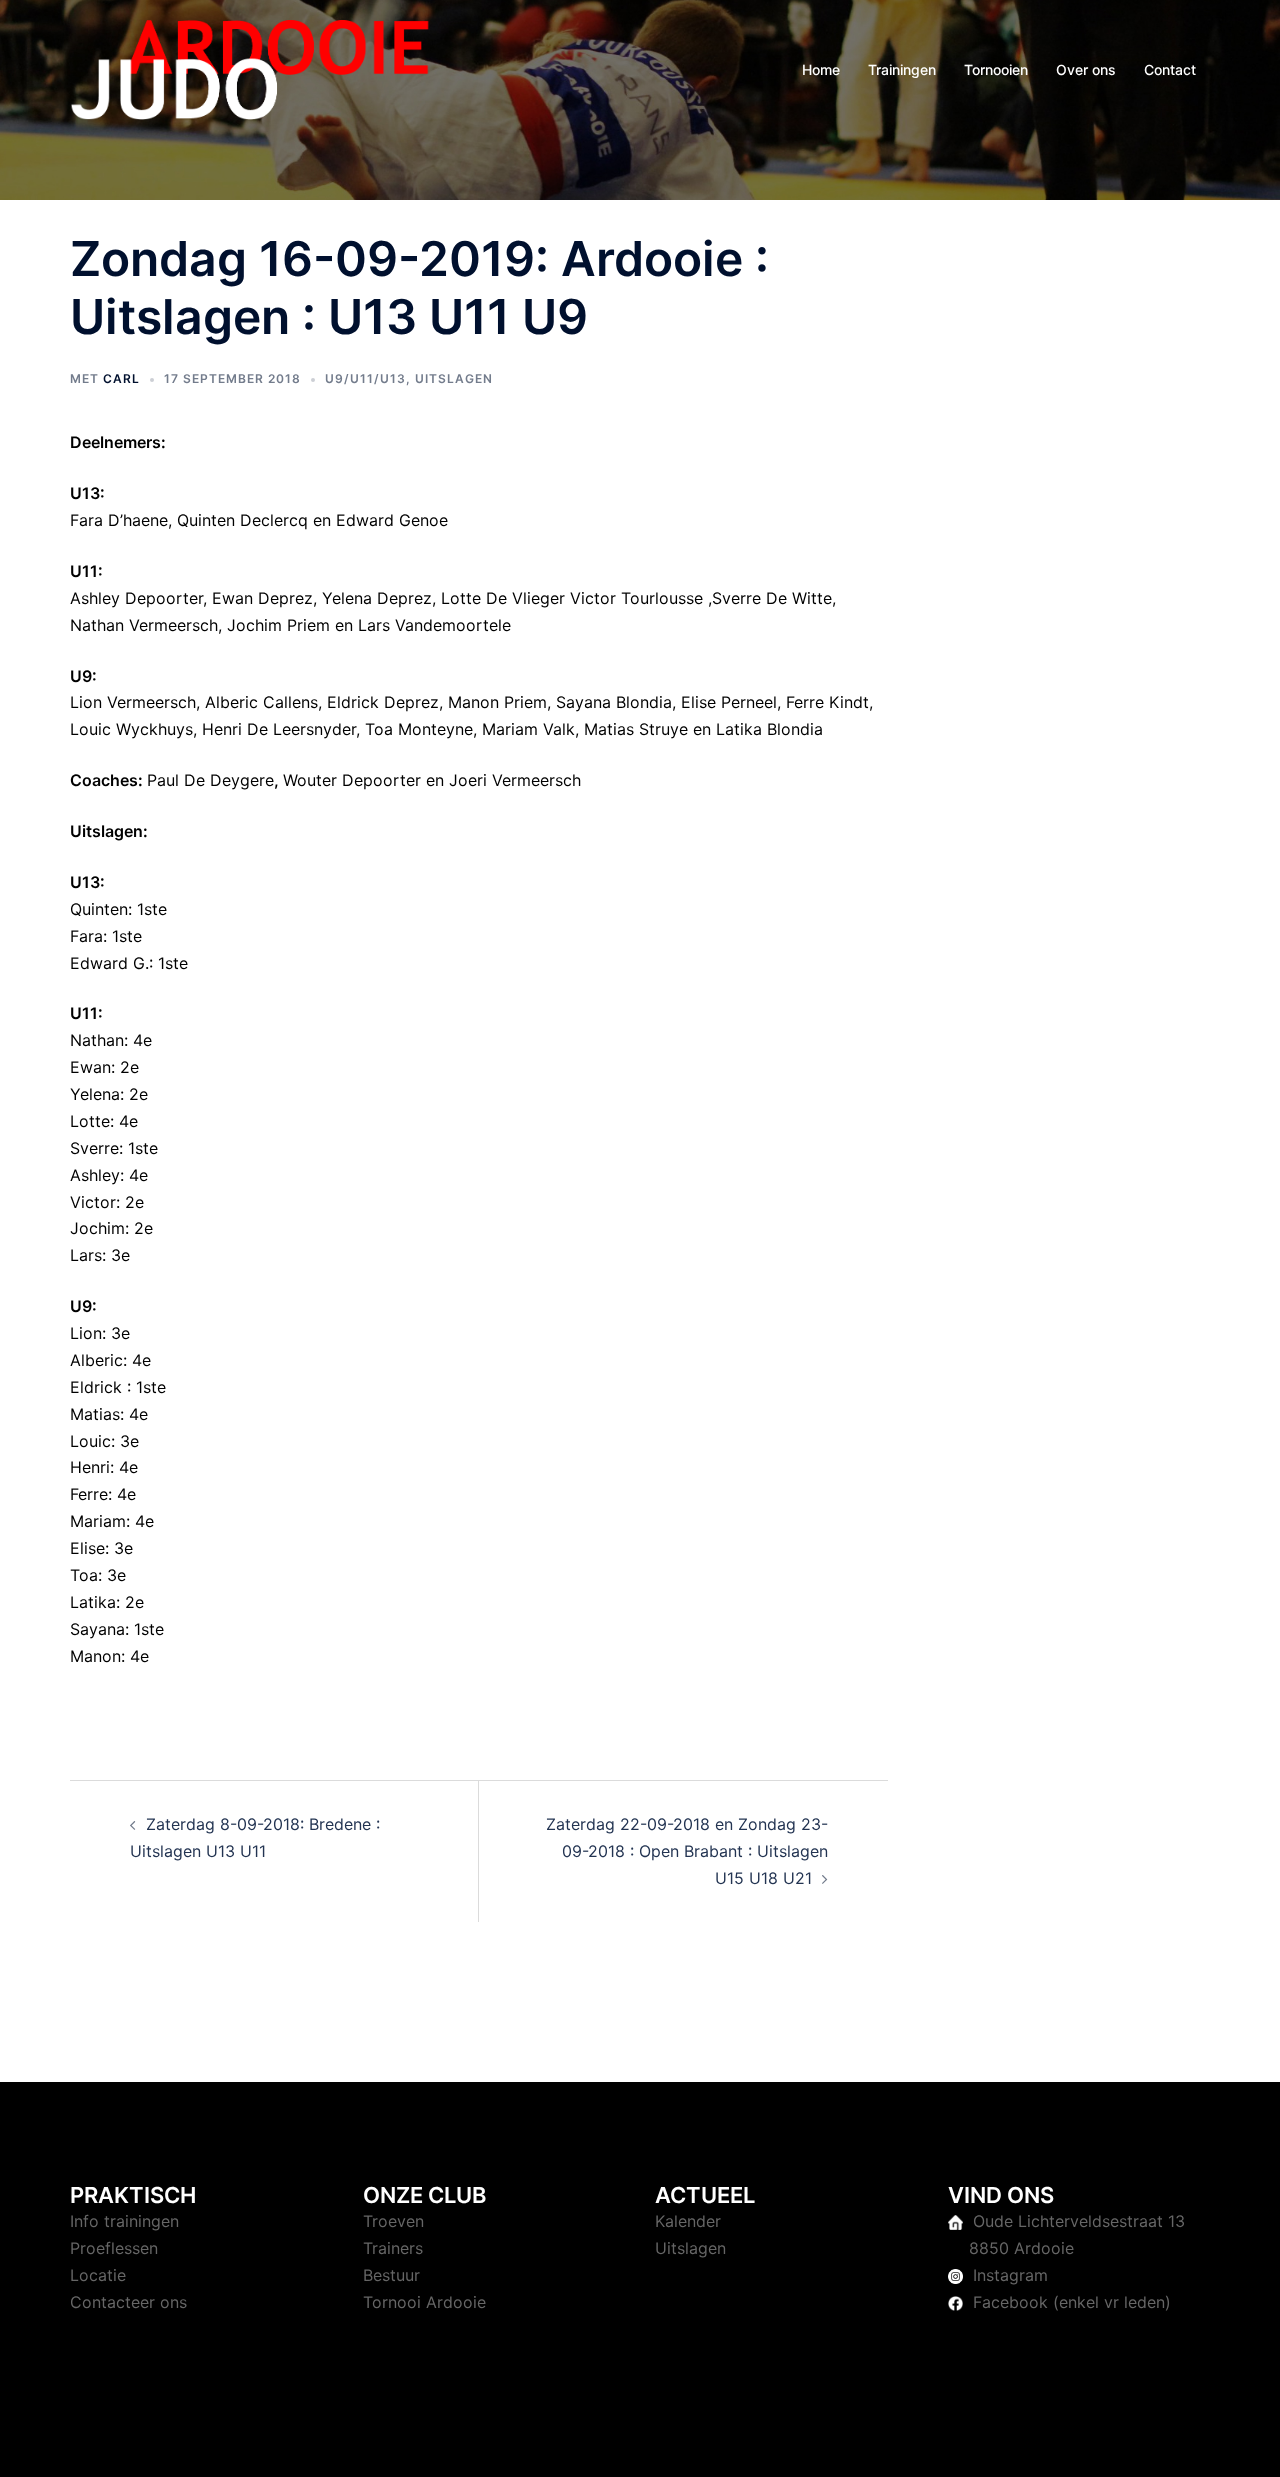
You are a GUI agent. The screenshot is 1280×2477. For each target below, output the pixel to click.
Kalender (688, 2221)
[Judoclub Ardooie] (250, 68)
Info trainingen (124, 2221)
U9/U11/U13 (365, 378)
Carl (121, 378)
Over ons (1086, 69)
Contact (1170, 69)
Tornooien (996, 69)
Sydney (495, 2443)
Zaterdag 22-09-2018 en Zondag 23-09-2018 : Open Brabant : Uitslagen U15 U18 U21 (687, 1851)
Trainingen (902, 69)
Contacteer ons (128, 2302)
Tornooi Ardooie (424, 2302)
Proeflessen (114, 2248)
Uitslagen (454, 378)
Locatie (98, 2275)
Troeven (393, 2221)
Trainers (393, 2248)
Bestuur (391, 2275)
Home (821, 69)
